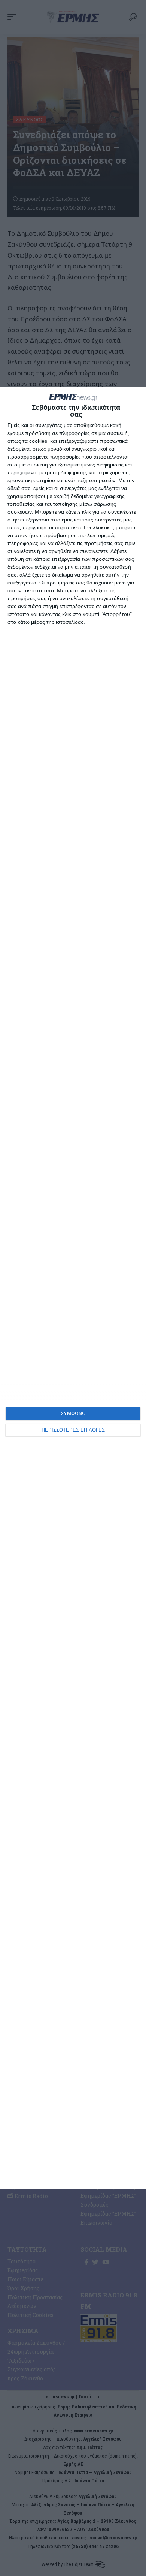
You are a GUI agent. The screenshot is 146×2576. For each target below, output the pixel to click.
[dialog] (73, 1288)
